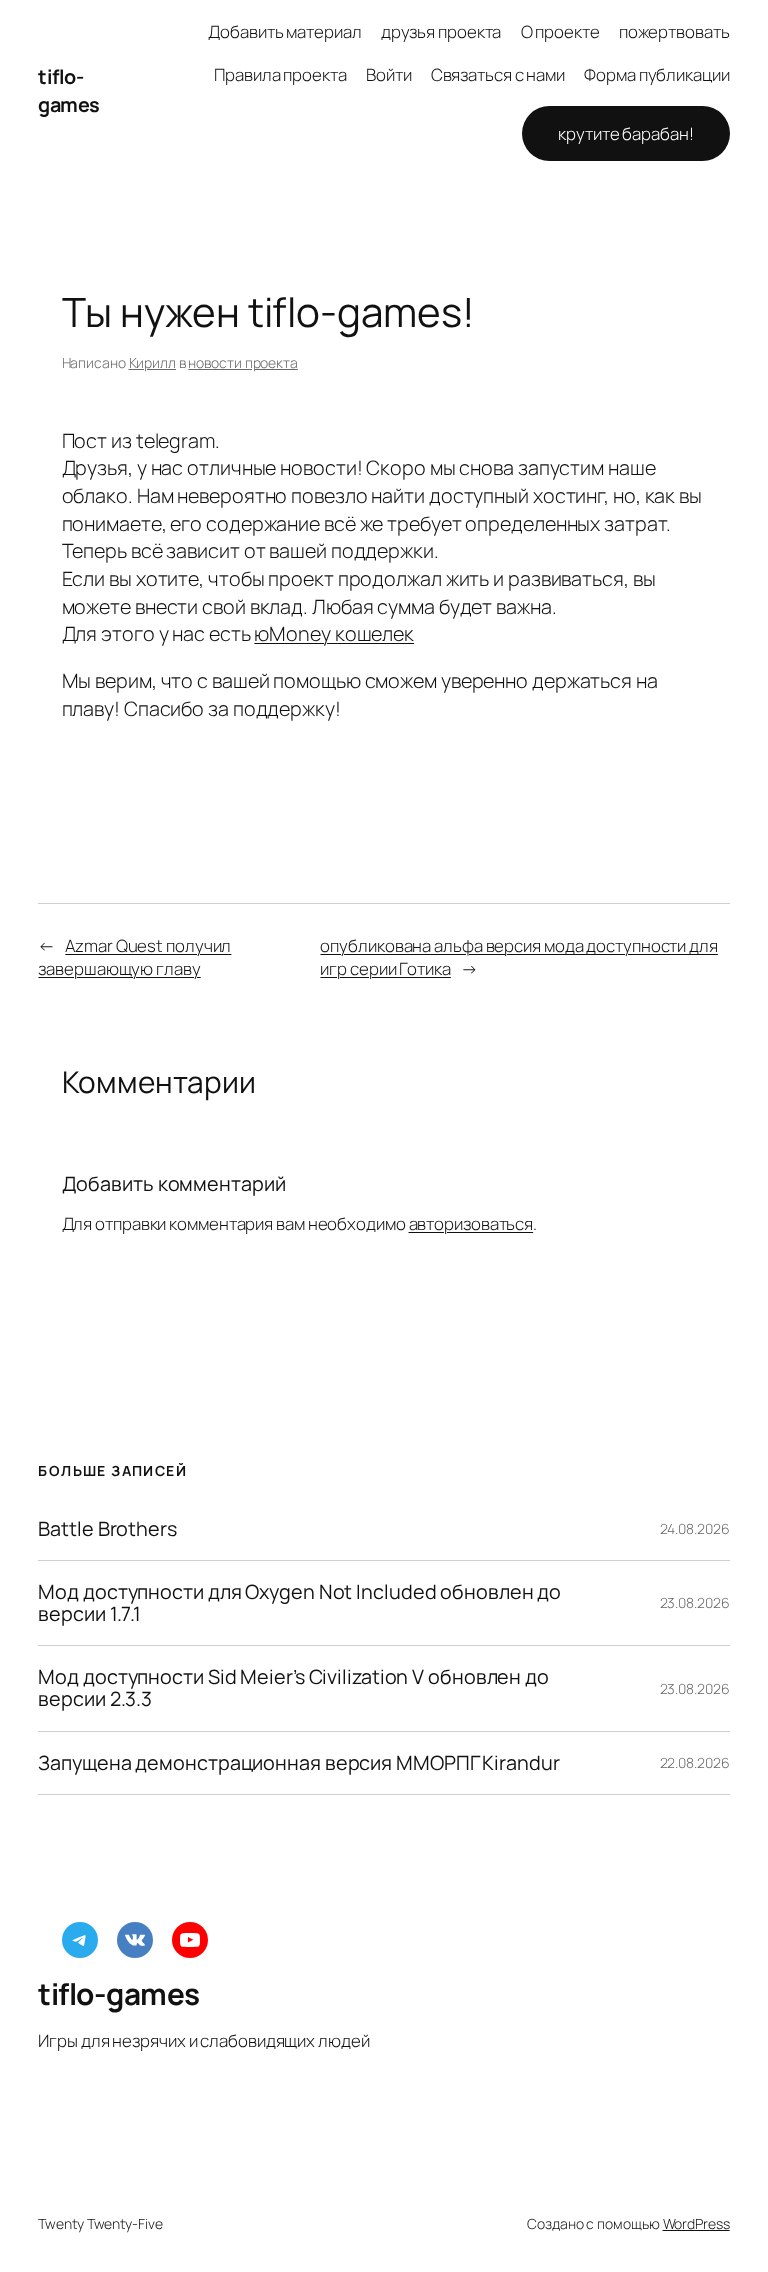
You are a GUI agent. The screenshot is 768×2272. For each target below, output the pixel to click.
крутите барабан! (625, 133)
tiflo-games (69, 90)
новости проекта (243, 362)
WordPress (696, 2223)
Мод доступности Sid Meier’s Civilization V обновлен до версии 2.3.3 (293, 1688)
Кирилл (152, 362)
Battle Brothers (107, 1529)
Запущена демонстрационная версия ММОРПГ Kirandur (298, 1763)
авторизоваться (471, 1223)
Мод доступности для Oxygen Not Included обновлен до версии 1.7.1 (299, 1603)
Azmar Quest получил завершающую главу (134, 957)
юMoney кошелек (334, 633)
